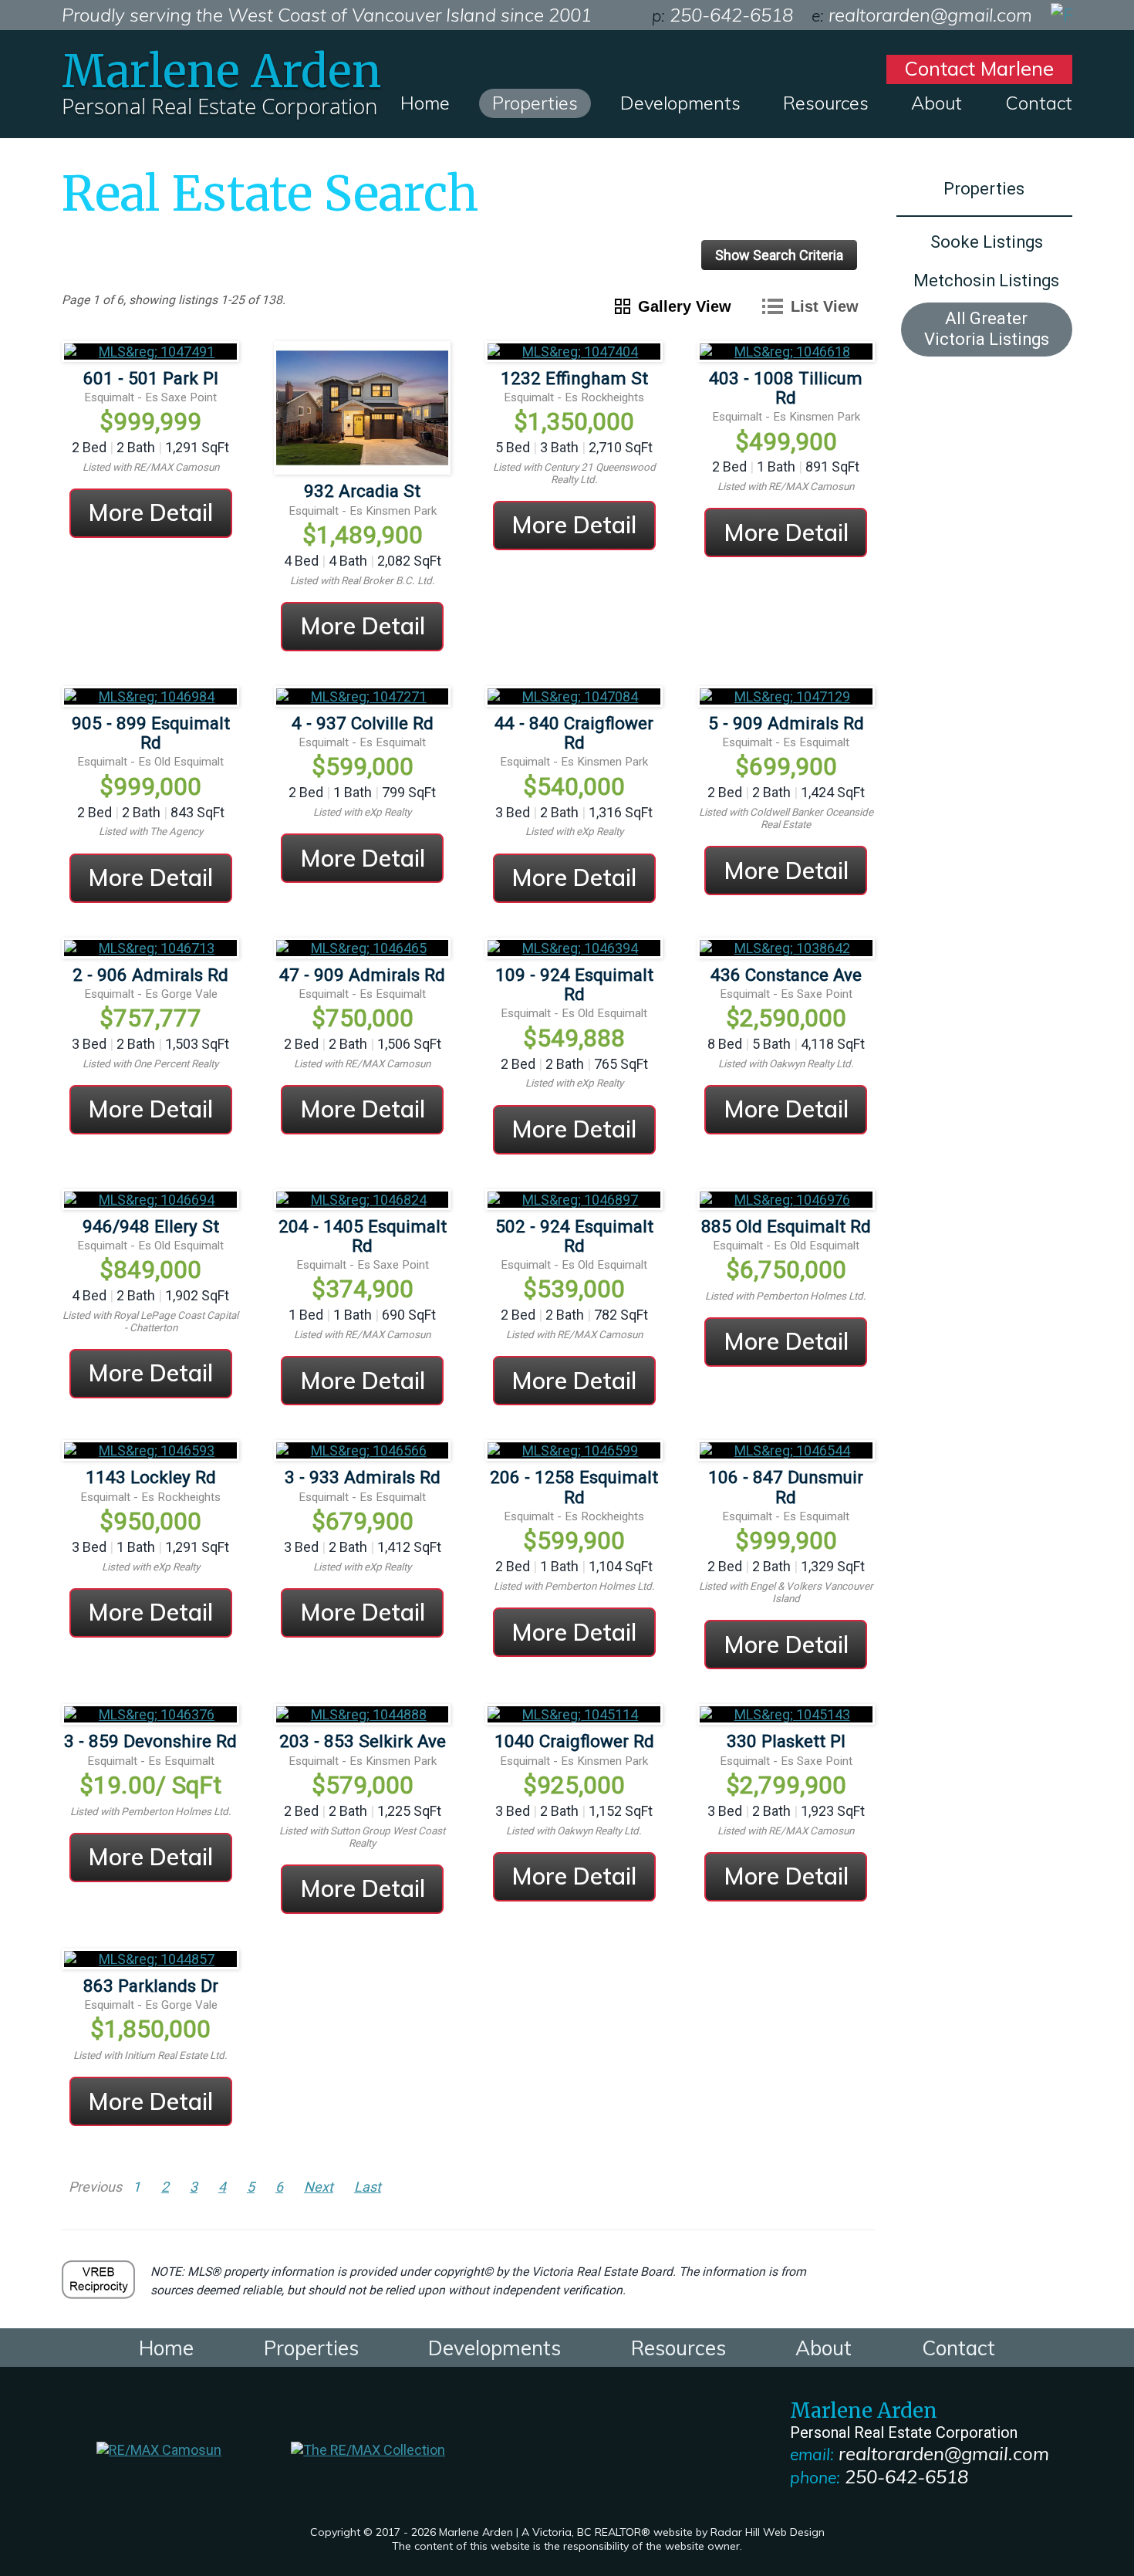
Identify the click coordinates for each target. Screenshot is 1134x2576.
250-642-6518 (906, 2476)
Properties (535, 103)
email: (812, 2454)
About (937, 103)
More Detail (150, 512)
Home (425, 103)
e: (818, 15)
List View (825, 306)
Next (319, 2187)
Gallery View (685, 306)
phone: (815, 2477)
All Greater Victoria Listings (987, 329)
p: (658, 15)
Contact (1039, 103)
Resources (826, 103)
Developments (680, 103)
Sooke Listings (987, 242)
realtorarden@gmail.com (944, 2453)
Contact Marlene (979, 68)
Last (368, 2187)
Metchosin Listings (986, 281)
